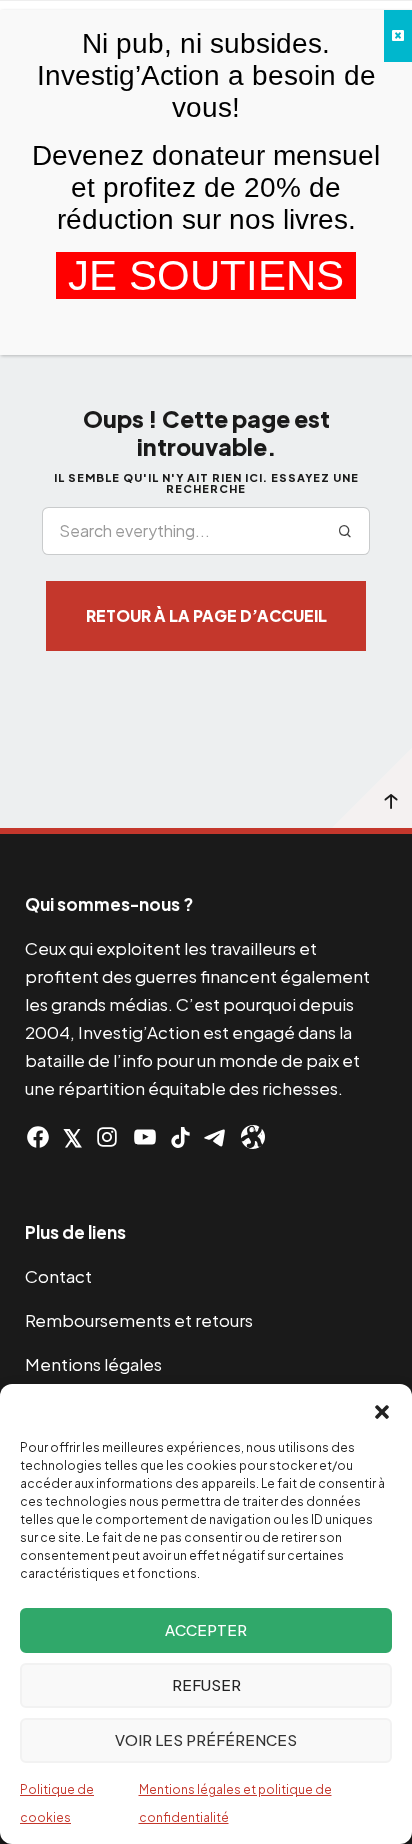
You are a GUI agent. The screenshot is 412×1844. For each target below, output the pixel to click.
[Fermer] (398, 36)
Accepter (206, 1629)
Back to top (372, 788)
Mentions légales (93, 1364)
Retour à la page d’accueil (206, 615)
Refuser (206, 1684)
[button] (382, 1409)
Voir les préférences (206, 1739)
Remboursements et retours (139, 1320)
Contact (58, 1276)
